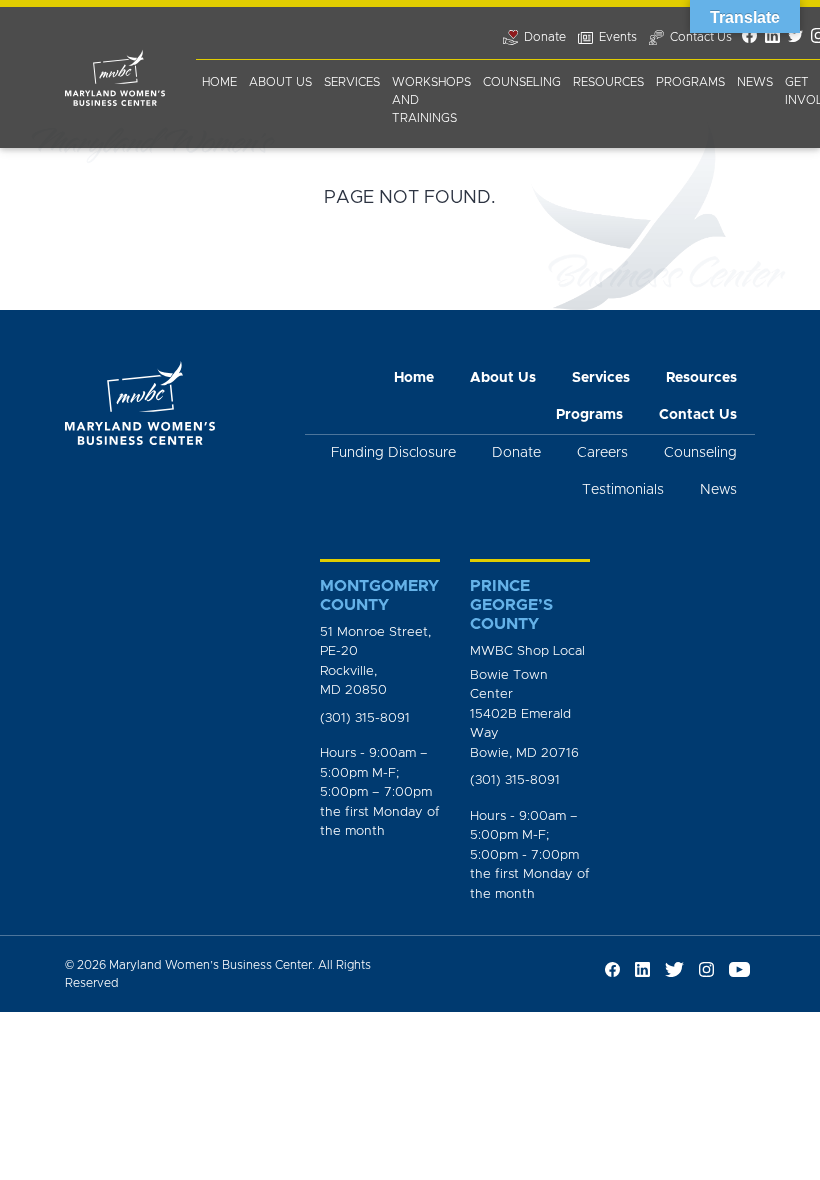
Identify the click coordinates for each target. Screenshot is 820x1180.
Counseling (522, 82)
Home (219, 82)
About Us (280, 82)
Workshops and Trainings (431, 100)
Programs (690, 82)
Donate (516, 453)
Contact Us (698, 415)
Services (352, 82)
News (755, 82)
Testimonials (623, 490)
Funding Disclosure (393, 453)
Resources (608, 82)
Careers (602, 453)
